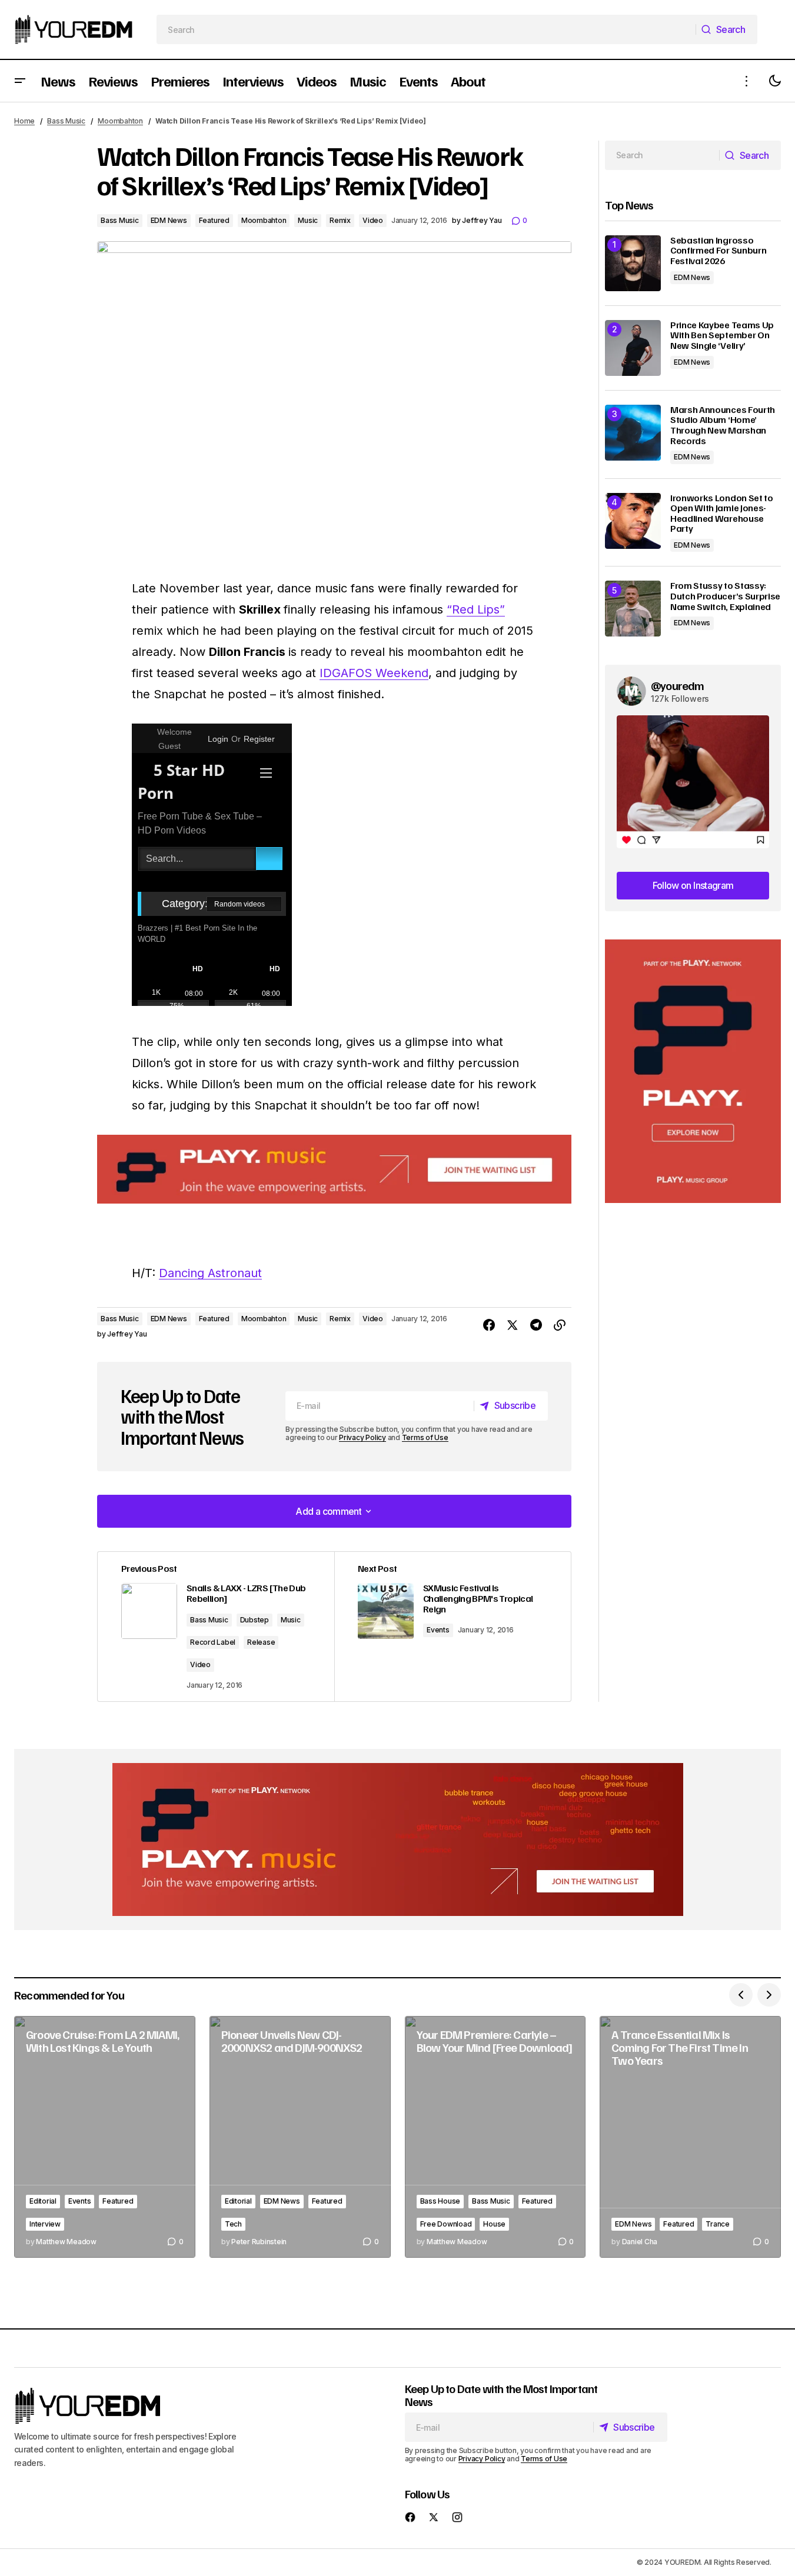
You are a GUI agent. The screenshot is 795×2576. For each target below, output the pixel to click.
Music (308, 220)
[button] (20, 81)
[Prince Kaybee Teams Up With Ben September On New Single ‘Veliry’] (633, 348)
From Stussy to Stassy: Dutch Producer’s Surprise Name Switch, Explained (725, 596)
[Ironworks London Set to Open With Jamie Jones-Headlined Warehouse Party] (633, 521)
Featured (214, 220)
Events (438, 1630)
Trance (718, 2224)
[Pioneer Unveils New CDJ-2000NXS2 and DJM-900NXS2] (300, 2137)
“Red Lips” (476, 609)
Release (261, 1642)
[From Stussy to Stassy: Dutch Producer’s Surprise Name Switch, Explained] (633, 609)
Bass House (440, 2201)
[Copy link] (560, 1325)
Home (24, 121)
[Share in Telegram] (536, 1325)
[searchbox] (426, 29)
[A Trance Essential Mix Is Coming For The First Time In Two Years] (690, 2137)
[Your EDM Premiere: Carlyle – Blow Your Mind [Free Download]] (495, 2137)
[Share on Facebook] (489, 1325)
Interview (45, 2224)
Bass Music (66, 121)
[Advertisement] (693, 1072)
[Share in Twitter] (513, 1325)
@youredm (678, 685)
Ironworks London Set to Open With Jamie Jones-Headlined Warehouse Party (722, 514)
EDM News (169, 220)
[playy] (334, 1169)
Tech (233, 2224)
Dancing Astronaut (210, 1273)
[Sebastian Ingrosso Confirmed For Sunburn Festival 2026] (633, 263)
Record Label (213, 1642)
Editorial (43, 2201)
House (494, 2224)
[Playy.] (398, 1839)
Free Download (446, 2224)
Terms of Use (425, 1437)
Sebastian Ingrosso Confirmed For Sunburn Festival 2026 (718, 251)
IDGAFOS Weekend (374, 673)
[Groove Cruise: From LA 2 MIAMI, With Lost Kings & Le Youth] (105, 2137)
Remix (340, 220)
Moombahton (120, 121)
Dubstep (255, 1620)
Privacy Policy (362, 1437)
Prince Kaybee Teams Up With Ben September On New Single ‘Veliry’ (722, 336)
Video (373, 220)
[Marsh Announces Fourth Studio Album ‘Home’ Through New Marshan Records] (633, 433)
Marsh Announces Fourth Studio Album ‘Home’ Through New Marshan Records (723, 425)
